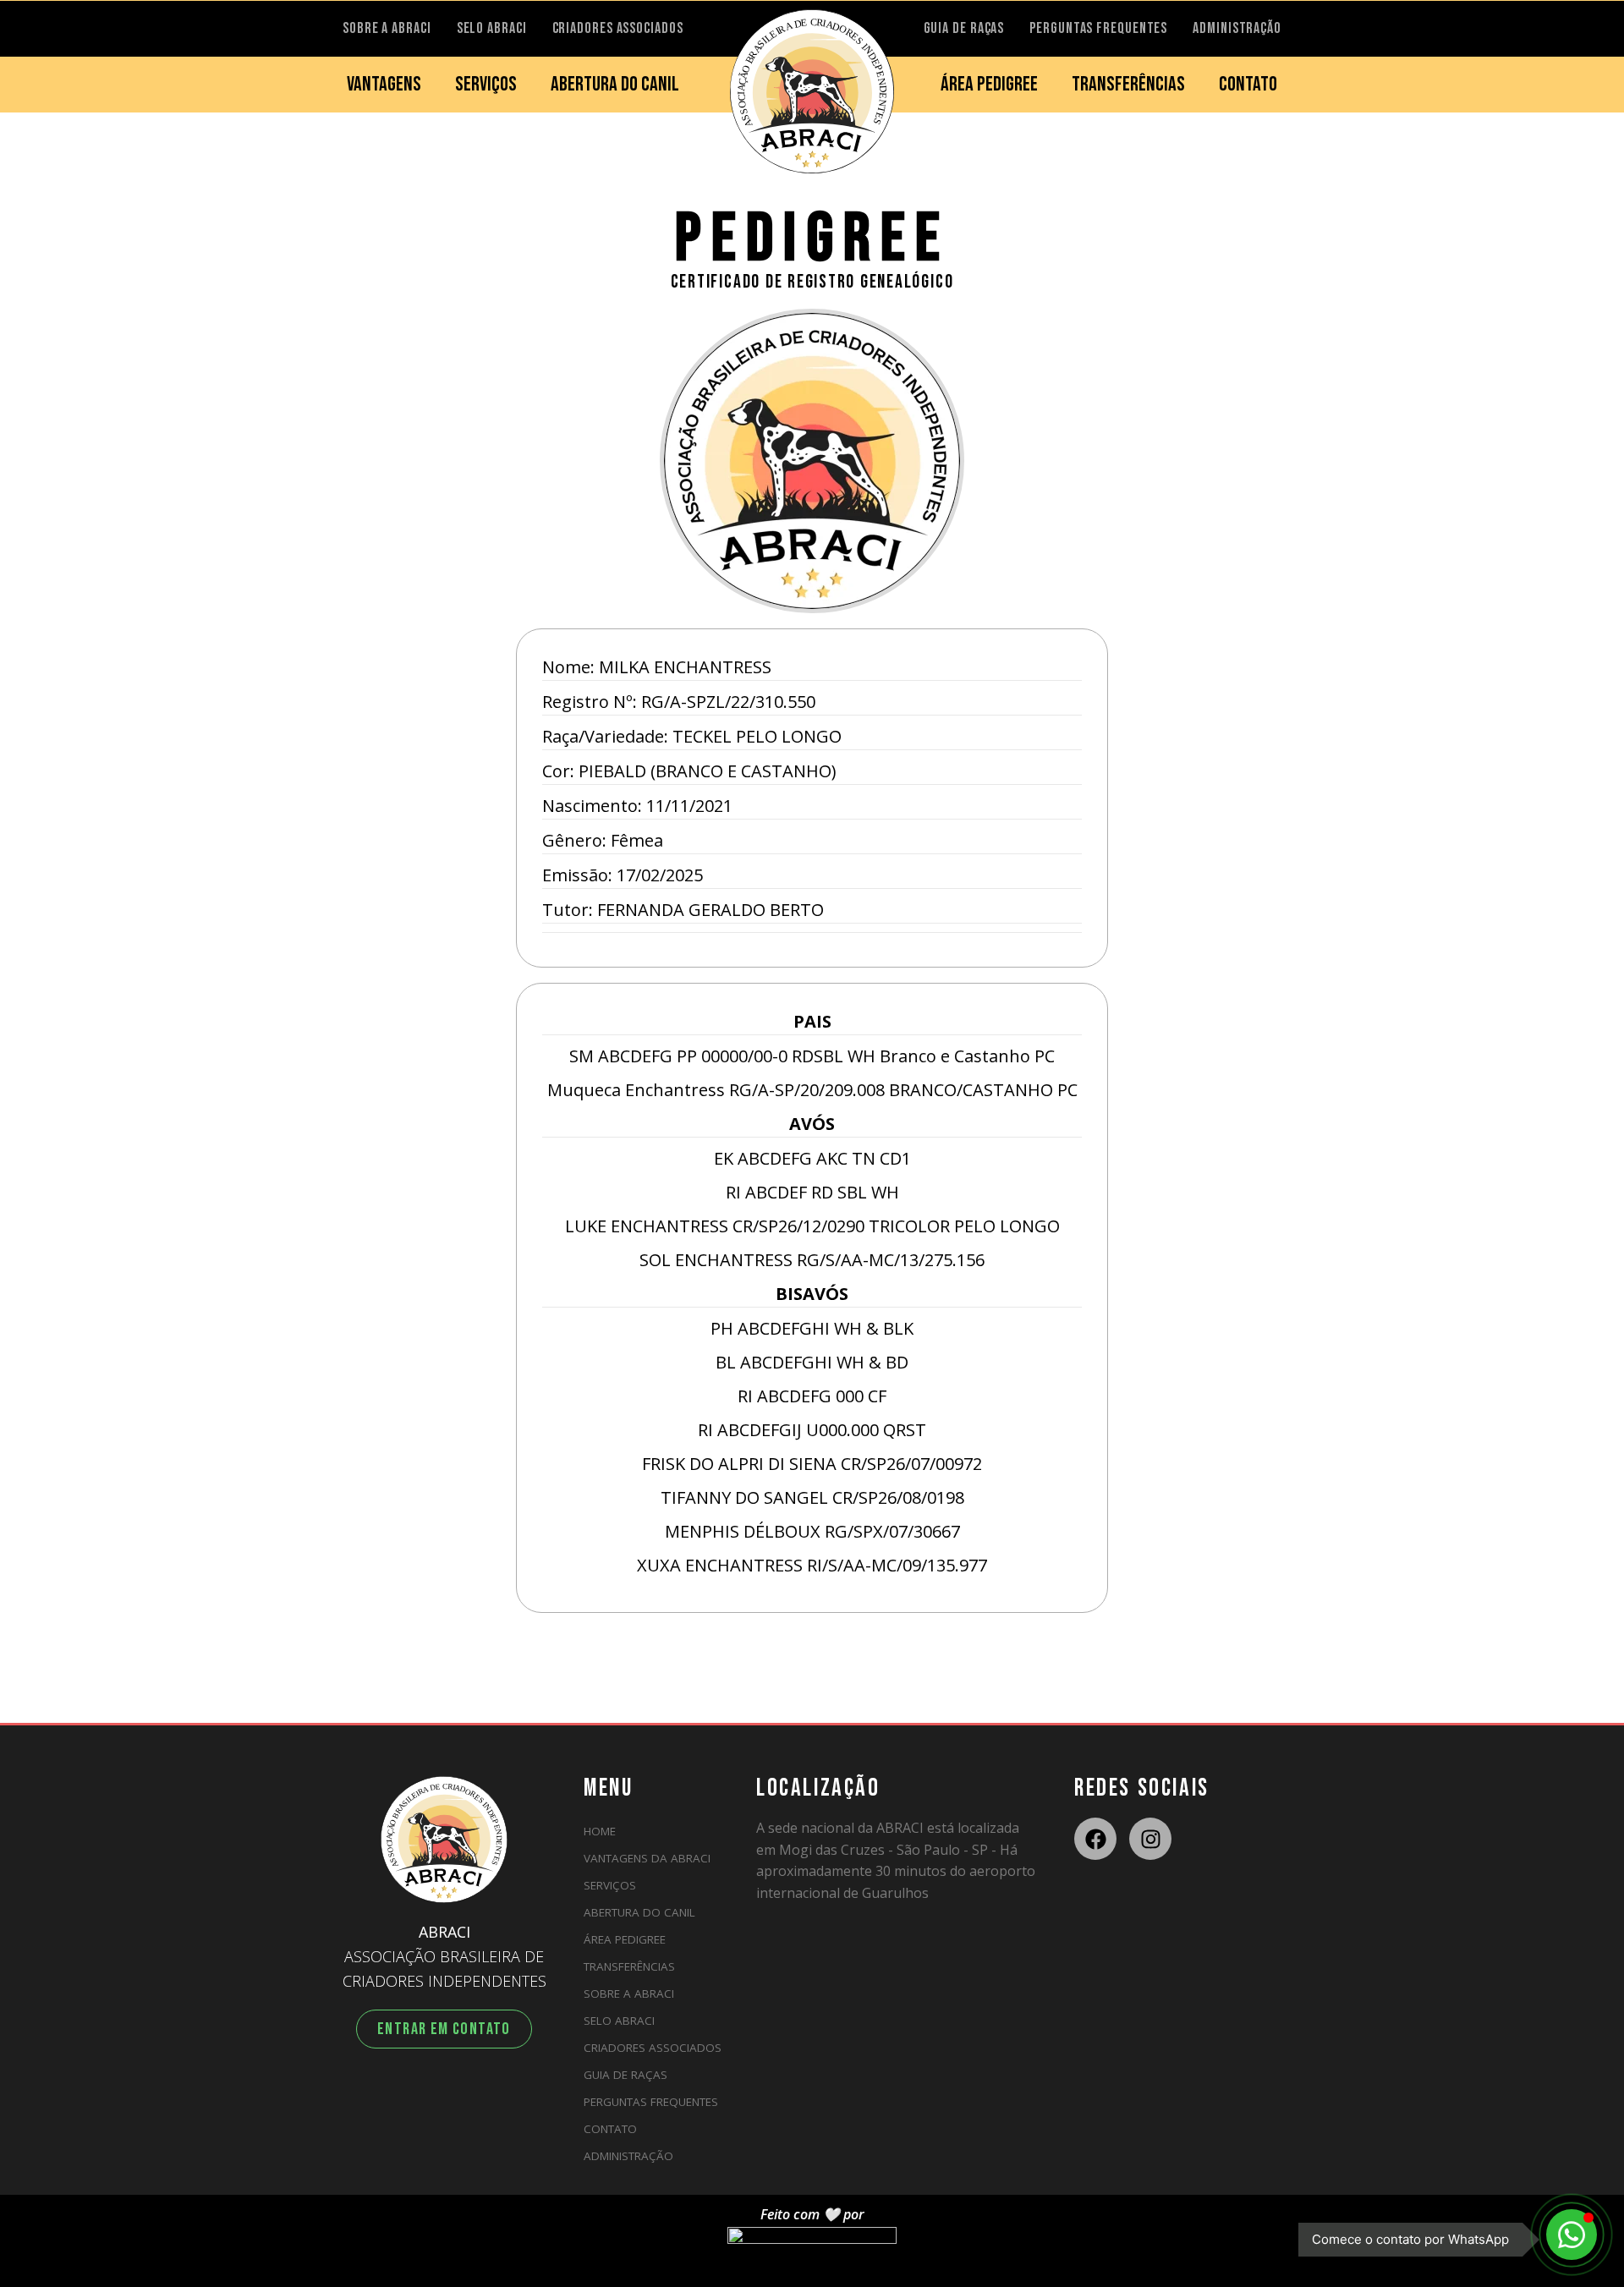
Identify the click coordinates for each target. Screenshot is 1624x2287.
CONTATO (1248, 84)
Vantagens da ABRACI (647, 1858)
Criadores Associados (653, 2048)
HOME (600, 1831)
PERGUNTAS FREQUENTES (1098, 28)
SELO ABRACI (492, 28)
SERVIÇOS (486, 84)
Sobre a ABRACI (629, 1994)
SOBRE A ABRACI (387, 28)
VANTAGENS (384, 84)
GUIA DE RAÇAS (964, 28)
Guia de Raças (625, 2075)
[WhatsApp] (1572, 2235)
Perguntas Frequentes (651, 2102)
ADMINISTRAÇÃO (1237, 28)
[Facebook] (1095, 1839)
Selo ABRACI (619, 2021)
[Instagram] (1150, 1839)
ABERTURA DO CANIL (615, 84)
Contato (610, 2129)
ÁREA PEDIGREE (989, 84)
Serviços (610, 1885)
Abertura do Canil (639, 1912)
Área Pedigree (625, 1939)
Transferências (629, 1966)
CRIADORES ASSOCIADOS (618, 28)
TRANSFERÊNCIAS (1128, 84)
